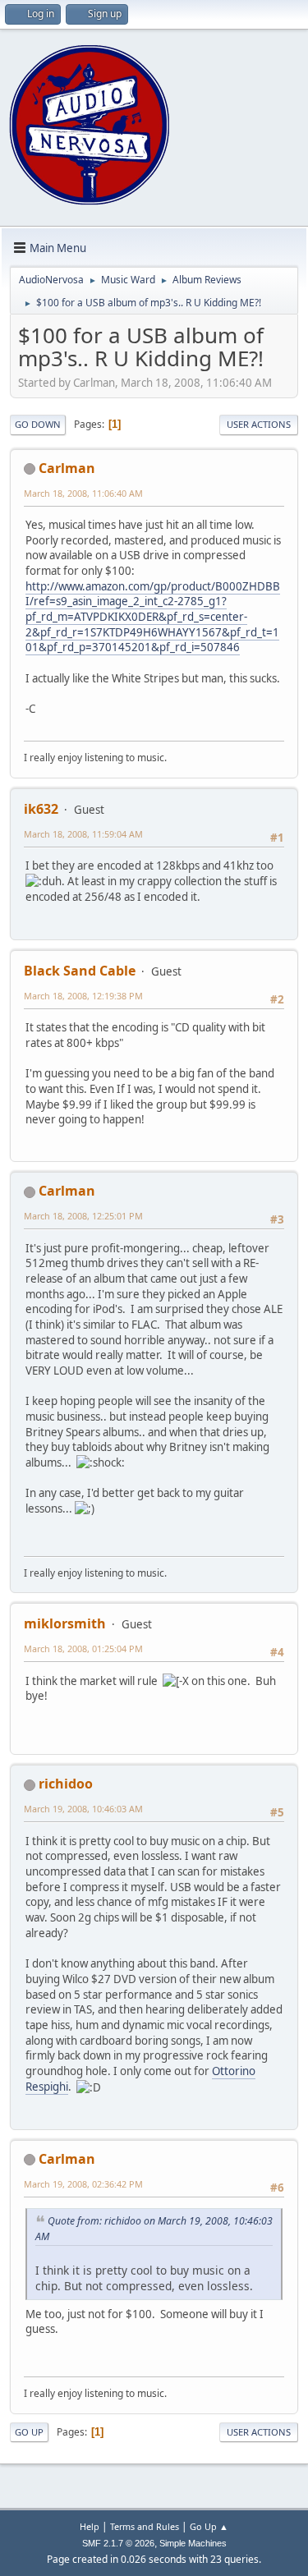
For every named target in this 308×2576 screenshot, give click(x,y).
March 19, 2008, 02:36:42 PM (83, 2184)
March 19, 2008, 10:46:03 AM (83, 1809)
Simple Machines (193, 2543)
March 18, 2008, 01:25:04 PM (83, 1648)
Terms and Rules (145, 2526)
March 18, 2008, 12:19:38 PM (83, 996)
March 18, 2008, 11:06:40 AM (83, 493)
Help (90, 2526)
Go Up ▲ (209, 2526)
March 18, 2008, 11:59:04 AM (83, 834)
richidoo (66, 1784)
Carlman (67, 468)
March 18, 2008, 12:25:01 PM (83, 1216)
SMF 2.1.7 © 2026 (118, 2543)
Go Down (38, 424)
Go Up (29, 2432)
